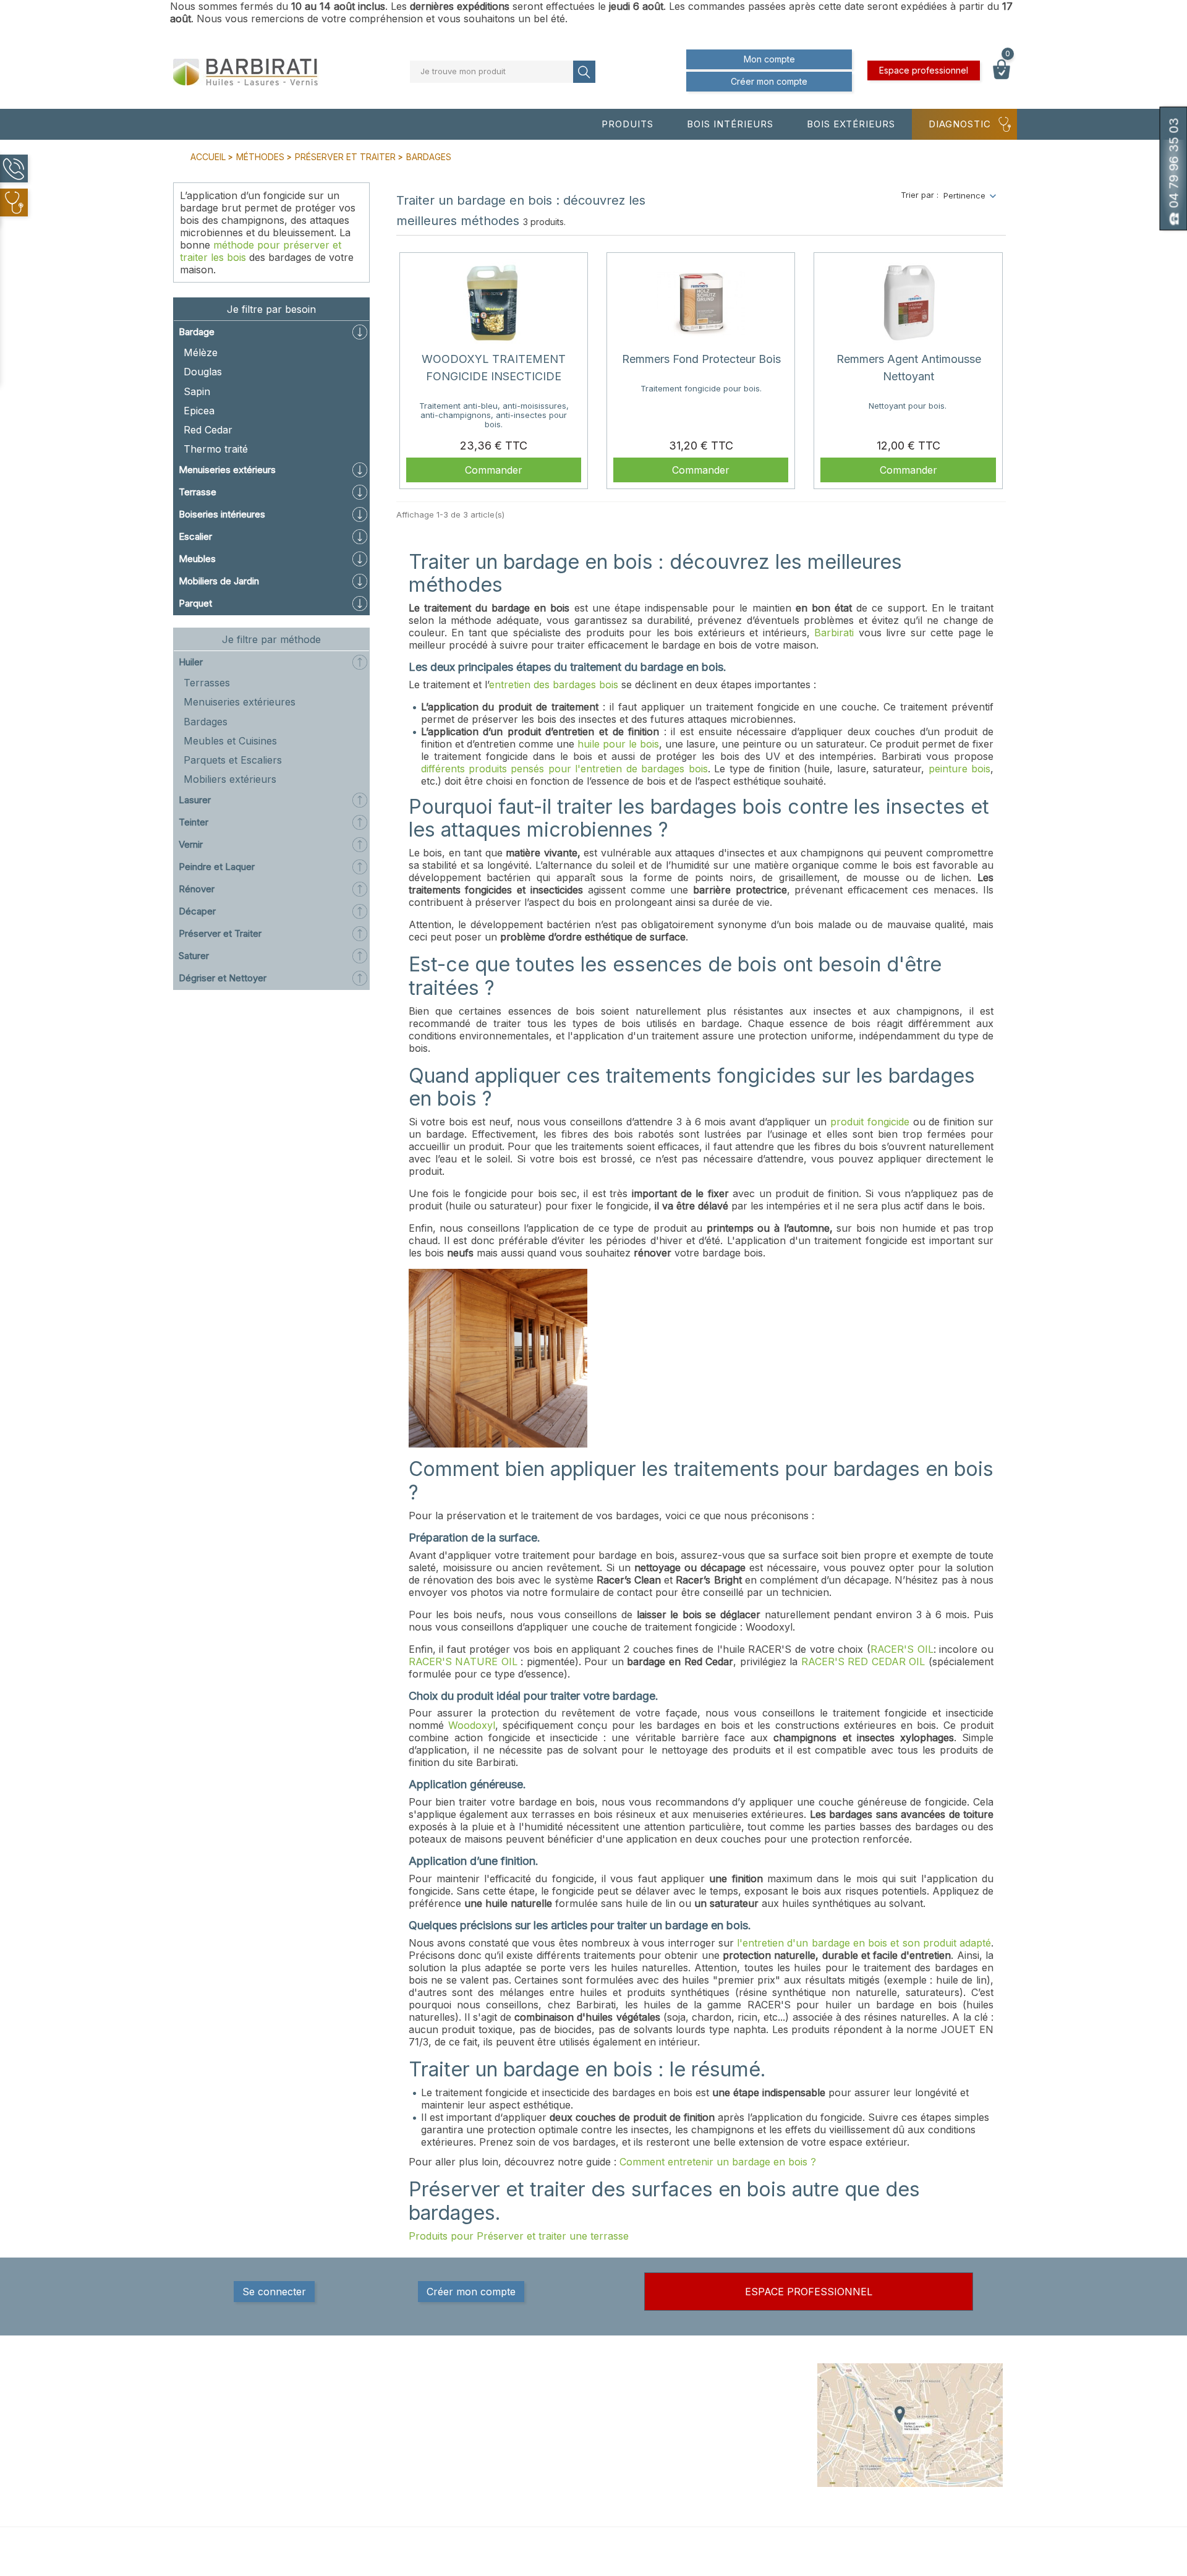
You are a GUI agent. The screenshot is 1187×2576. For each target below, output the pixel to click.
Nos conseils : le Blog (575, 2432)
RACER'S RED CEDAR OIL (863, 1661)
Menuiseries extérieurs (227, 470)
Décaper (197, 911)
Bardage (197, 332)
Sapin (197, 391)
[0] (1002, 76)
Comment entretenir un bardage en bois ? (718, 2162)
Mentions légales (707, 2395)
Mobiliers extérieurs (230, 779)
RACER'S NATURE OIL (463, 1661)
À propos (692, 2420)
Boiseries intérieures (222, 514)
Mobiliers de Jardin (219, 581)
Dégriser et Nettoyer (223, 978)
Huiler (191, 662)
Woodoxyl (472, 1725)
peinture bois (959, 769)
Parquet (195, 603)
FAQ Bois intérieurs (571, 2444)
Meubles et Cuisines (230, 741)
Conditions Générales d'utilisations (717, 2438)
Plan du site (697, 2469)
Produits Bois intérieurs (579, 2407)
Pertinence (964, 195)
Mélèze (201, 352)
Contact (690, 2457)
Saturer (194, 956)
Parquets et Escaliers (233, 760)
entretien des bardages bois (554, 685)
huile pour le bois (618, 744)
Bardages (206, 722)
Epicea (199, 411)
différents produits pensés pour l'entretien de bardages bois (564, 769)
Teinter (194, 822)
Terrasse (198, 492)
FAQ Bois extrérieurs (573, 2457)
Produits (628, 124)
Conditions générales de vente (734, 2407)
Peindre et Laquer (217, 867)
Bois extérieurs (851, 124)
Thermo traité (216, 449)
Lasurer (195, 800)
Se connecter (274, 2292)
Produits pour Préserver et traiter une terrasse (519, 2236)
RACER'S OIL (902, 1649)
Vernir (191, 844)
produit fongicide (870, 1122)
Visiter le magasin (709, 2481)
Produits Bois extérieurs (580, 2420)
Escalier (195, 536)
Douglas (203, 372)
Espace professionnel (924, 70)
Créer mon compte (769, 81)
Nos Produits (559, 2395)
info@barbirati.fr (237, 2462)
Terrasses (207, 683)
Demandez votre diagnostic (587, 2469)
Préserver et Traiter (220, 933)
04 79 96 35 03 (236, 2446)
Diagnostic (960, 124)
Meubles (197, 559)
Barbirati (834, 633)
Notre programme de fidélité (729, 2494)
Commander (494, 470)
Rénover (197, 889)
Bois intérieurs (730, 124)
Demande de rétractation (723, 2506)
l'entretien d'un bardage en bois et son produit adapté (864, 1943)
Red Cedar (208, 430)
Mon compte (769, 59)
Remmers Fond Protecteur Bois (701, 359)
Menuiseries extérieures (240, 702)
